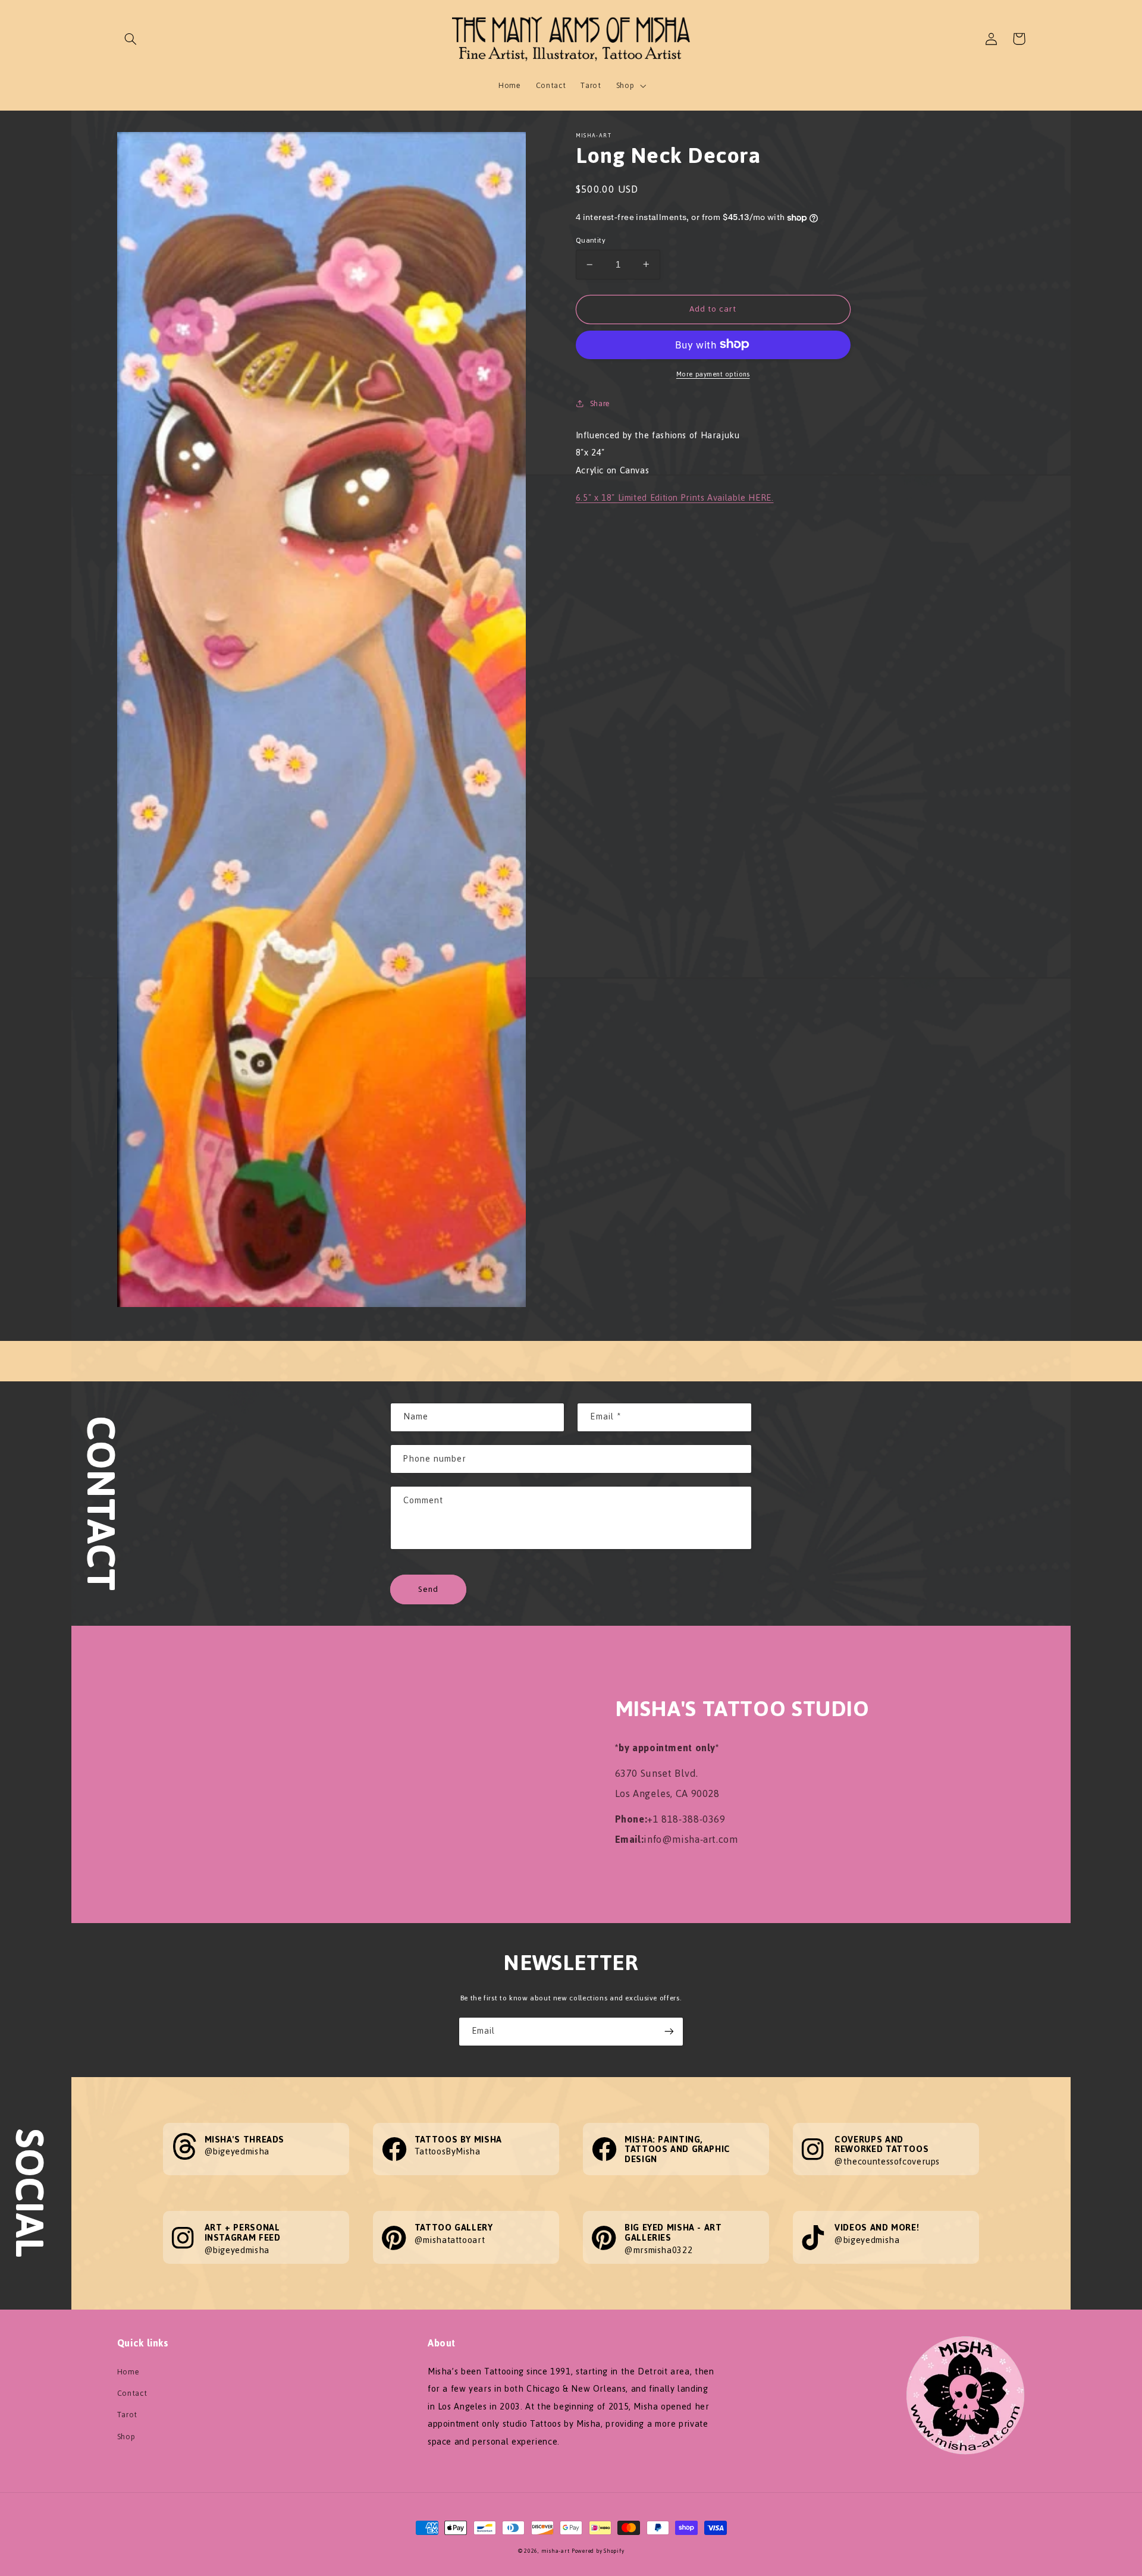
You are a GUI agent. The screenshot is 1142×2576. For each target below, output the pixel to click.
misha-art (556, 2551)
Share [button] (600, 403)
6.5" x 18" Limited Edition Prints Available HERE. (675, 498)
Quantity (591, 240)
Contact (132, 2393)
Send (428, 1589)
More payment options (713, 374)
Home (128, 2372)
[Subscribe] (669, 2032)
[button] (131, 39)
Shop (126, 2437)
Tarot (127, 2415)
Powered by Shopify (598, 2551)
